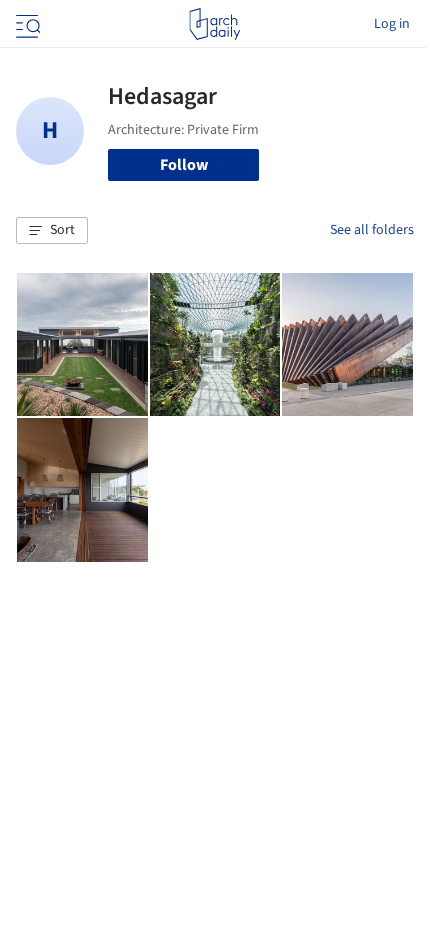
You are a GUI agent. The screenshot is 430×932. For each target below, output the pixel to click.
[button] (52, 231)
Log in (392, 24)
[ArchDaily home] (214, 24)
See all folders (372, 230)
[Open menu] (26, 24)
